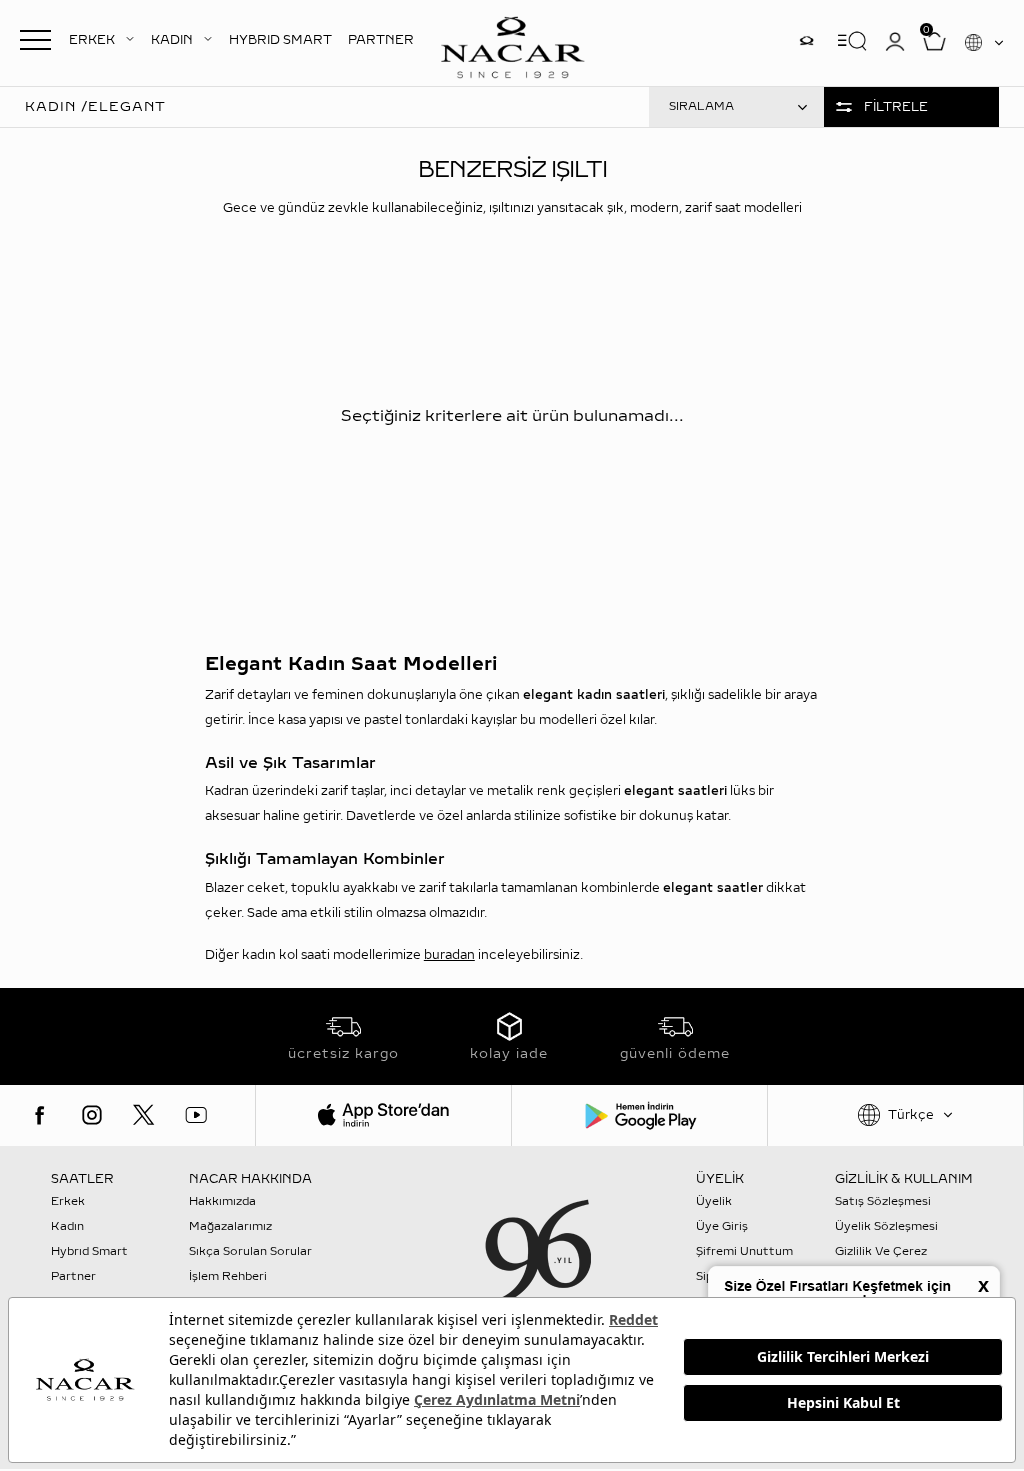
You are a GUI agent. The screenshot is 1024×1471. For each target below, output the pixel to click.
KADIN (172, 40)
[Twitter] (144, 1115)
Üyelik (714, 1201)
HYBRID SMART (280, 40)
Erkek (68, 1201)
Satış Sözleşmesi (883, 1201)
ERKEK (92, 40)
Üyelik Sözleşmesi (886, 1226)
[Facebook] (40, 1115)
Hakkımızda (222, 1201)
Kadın (67, 1226)
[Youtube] (196, 1115)
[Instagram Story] (806, 40)
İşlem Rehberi (228, 1276)
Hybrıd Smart (89, 1251)
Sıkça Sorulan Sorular (250, 1251)
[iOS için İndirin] (383, 1115)
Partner (73, 1276)
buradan (449, 955)
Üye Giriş (722, 1226)
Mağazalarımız (230, 1226)
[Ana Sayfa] (512, 45)
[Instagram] (92, 1115)
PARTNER (381, 40)
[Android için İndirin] (639, 1115)
